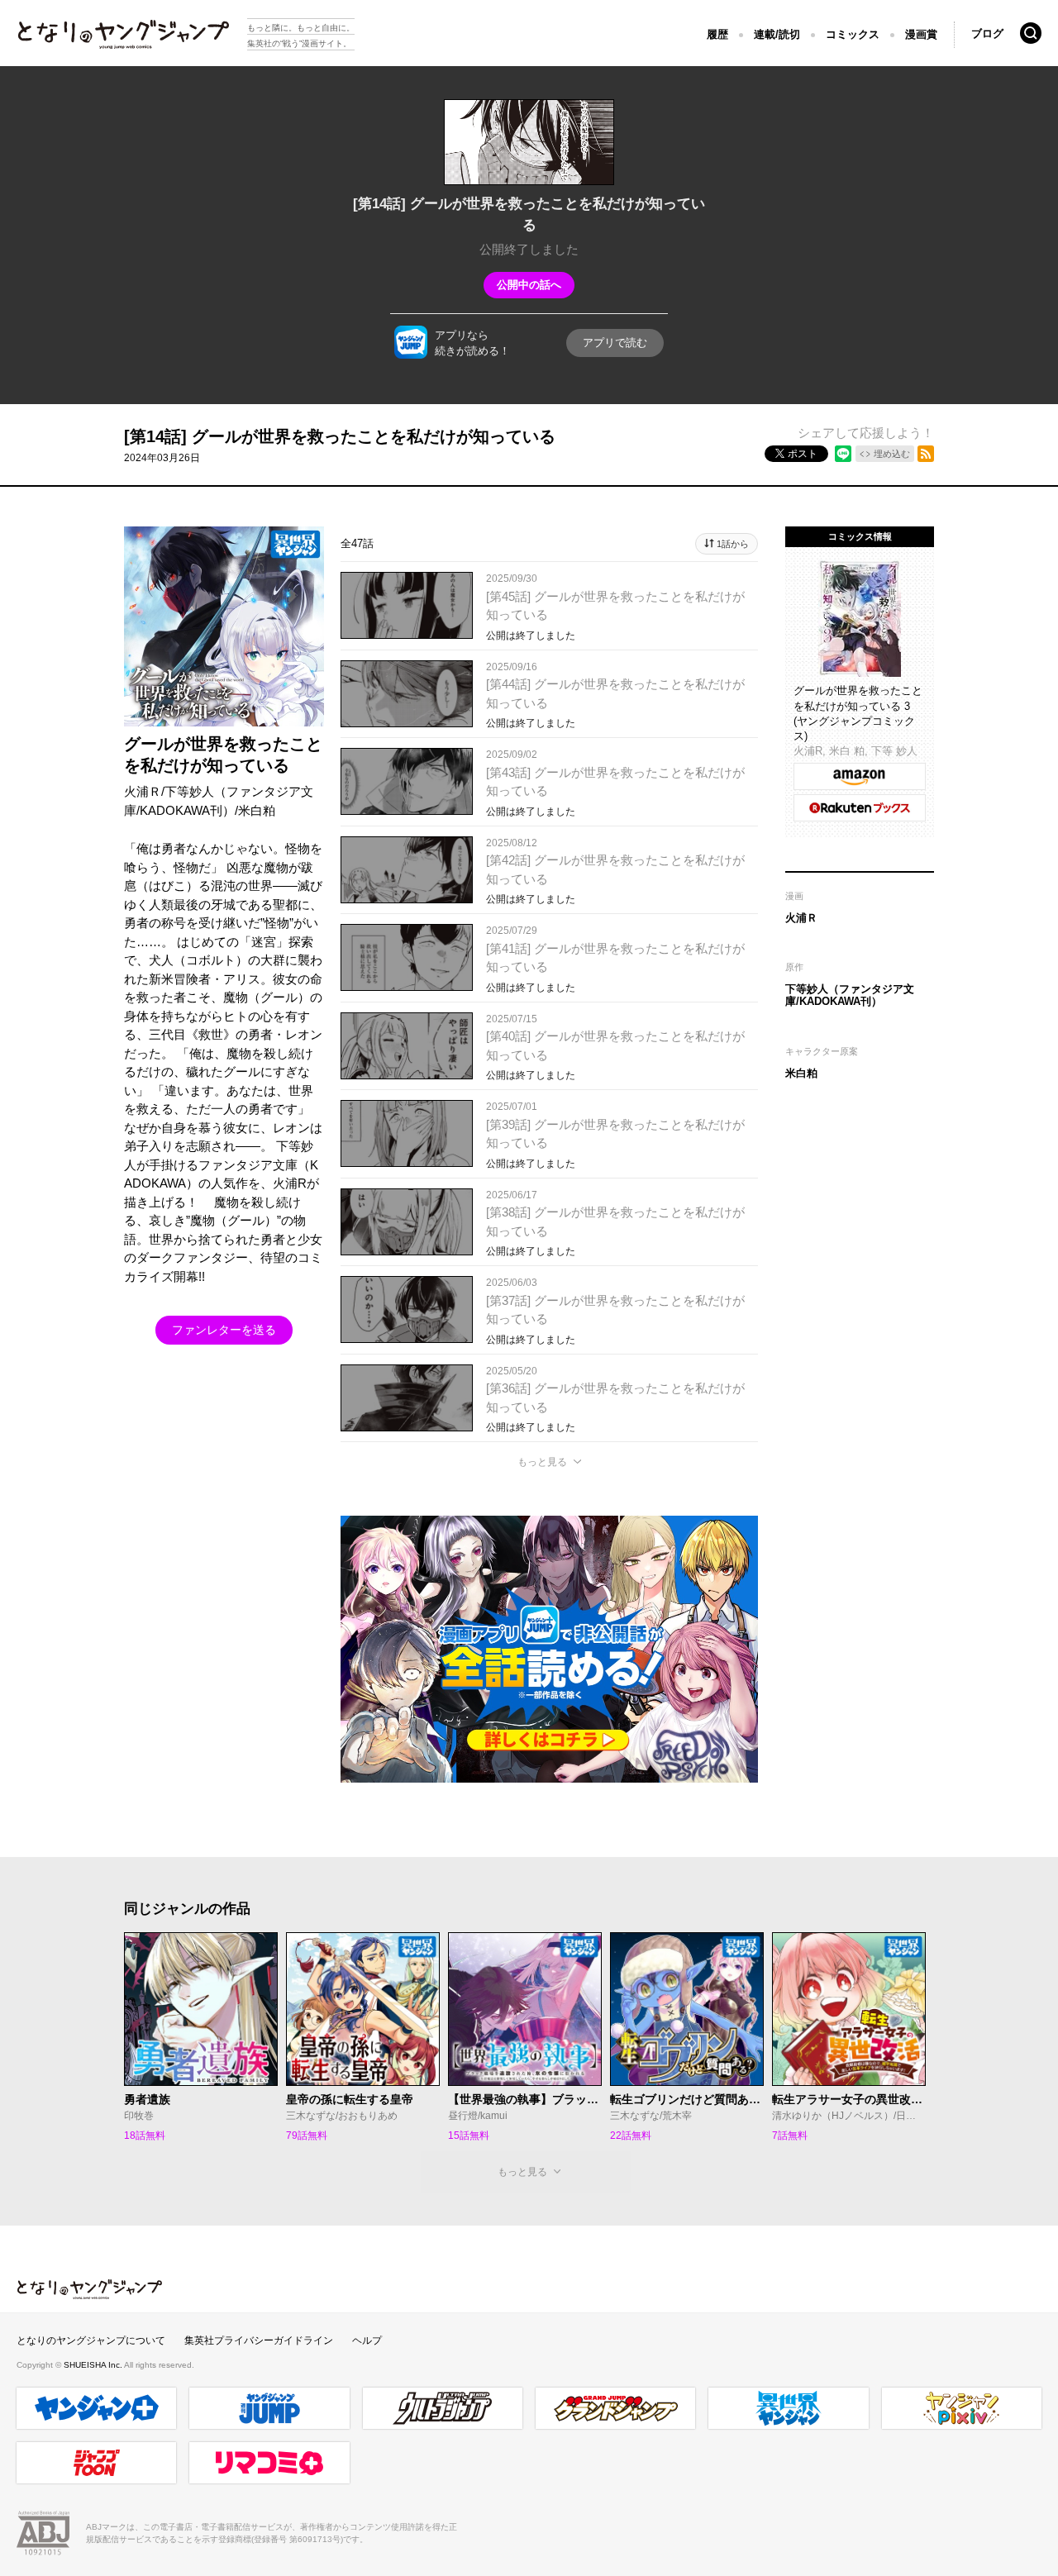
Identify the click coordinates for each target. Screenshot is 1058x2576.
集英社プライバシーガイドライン (259, 2340)
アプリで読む (615, 343)
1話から (733, 544)
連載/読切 (777, 34)
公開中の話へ (529, 285)
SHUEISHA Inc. (94, 2365)
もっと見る (542, 1462)
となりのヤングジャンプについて (91, 2340)
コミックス (853, 34)
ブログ (987, 33)
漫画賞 (921, 34)
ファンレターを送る (224, 1330)
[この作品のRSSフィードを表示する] (926, 454)
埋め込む (892, 454)
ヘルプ (367, 2340)
